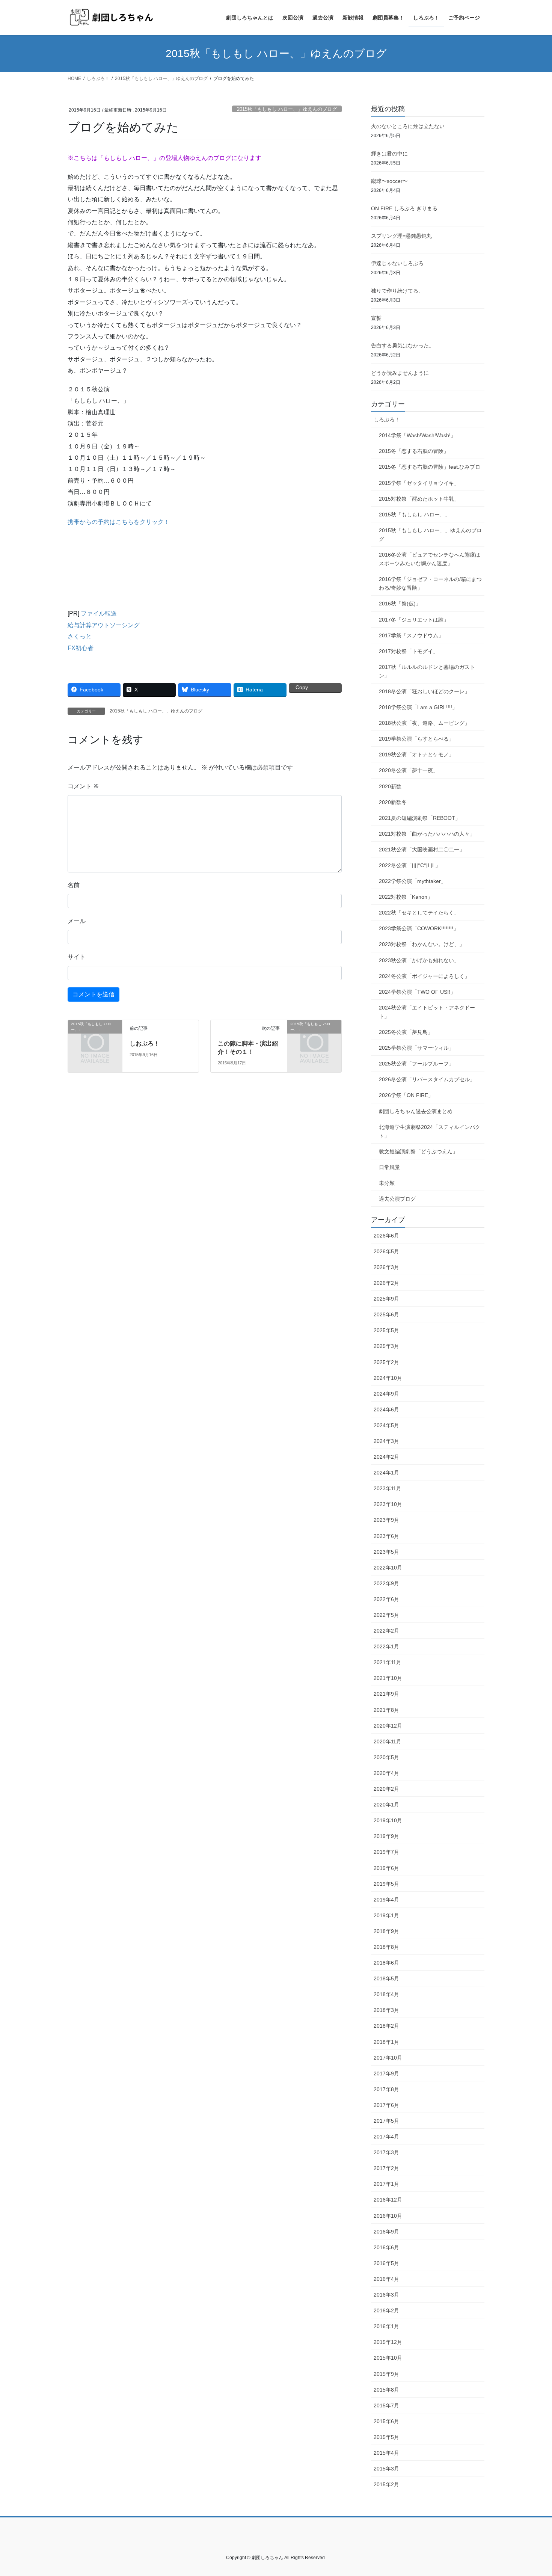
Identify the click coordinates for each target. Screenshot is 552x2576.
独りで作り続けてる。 (397, 291)
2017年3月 (386, 2152)
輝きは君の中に (389, 154)
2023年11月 (388, 1488)
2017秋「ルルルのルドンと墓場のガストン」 (427, 671)
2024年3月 (386, 1441)
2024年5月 (386, 1425)
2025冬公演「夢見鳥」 (406, 1032)
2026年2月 (386, 1283)
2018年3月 (386, 2010)
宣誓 (376, 318)
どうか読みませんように (400, 373)
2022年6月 (386, 1599)
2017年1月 (386, 2184)
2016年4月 (386, 2279)
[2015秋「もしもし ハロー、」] (95, 1036)
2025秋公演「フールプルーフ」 (416, 1064)
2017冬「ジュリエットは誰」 (414, 620)
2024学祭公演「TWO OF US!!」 (417, 992)
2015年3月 (386, 2469)
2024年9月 (386, 1394)
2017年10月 (388, 2058)
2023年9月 (386, 1520)
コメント (83, 786)
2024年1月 (386, 1473)
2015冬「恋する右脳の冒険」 (414, 451)
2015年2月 (386, 2484)
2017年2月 (386, 2168)
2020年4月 (386, 1773)
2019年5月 (386, 1884)
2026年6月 (386, 1236)
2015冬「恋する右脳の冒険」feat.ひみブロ (430, 467)
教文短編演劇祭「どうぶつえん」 (418, 1151)
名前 (74, 885)
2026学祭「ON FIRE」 (406, 1095)
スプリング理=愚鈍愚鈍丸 (401, 236)
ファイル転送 (99, 613)
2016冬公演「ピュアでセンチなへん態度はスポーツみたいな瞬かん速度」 (430, 559)
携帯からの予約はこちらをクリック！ (119, 522)
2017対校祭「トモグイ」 (409, 651)
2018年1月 (386, 2042)
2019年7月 (386, 1852)
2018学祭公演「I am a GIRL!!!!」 (418, 707)
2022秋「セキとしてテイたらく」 (419, 913)
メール (77, 921)
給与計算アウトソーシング (104, 625)
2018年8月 (386, 1947)
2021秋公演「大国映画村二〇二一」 (422, 850)
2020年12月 (388, 1726)
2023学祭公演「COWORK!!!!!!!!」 (419, 928)
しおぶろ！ (145, 1044)
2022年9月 (386, 1583)
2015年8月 (386, 2390)
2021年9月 (386, 1694)
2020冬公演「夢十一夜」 (409, 770)
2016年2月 (386, 2310)
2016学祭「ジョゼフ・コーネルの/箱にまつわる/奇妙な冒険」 (430, 583)
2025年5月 (386, 1330)
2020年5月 (386, 1757)
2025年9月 (386, 1299)
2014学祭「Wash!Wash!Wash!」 (417, 435)
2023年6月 (386, 1536)
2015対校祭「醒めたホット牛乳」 (419, 499)
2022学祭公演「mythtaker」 (412, 881)
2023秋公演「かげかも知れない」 (419, 960)
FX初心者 (81, 648)
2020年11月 (388, 1741)
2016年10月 (388, 2216)
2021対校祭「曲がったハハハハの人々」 (427, 834)
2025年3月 (386, 1346)
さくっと (80, 636)
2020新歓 (390, 786)
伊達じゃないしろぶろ (397, 263)
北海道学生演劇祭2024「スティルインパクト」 (430, 1131)
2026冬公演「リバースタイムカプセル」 (427, 1079)
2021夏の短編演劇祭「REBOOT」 (420, 818)
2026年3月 (386, 1267)
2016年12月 (388, 2200)
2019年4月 (386, 1900)
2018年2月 (386, 2026)
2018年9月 (386, 1931)
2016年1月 (386, 2326)
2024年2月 (386, 1457)
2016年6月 (386, 2247)
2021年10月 (388, 1678)
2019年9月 (386, 1836)
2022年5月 (386, 1615)
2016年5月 (386, 2263)
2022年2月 (386, 1631)
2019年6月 (386, 1868)
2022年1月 (386, 1646)
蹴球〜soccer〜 (389, 181)
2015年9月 (386, 2374)
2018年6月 (386, 1963)
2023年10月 (388, 1504)
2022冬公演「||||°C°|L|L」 (410, 865)
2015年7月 (386, 2405)
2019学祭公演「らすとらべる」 (416, 739)
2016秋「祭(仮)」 (400, 604)
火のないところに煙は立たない (408, 126)
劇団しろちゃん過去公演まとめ (416, 1111)
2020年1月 (386, 1805)
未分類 (387, 1183)
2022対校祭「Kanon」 (406, 897)
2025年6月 (386, 1314)
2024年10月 (388, 1378)
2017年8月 (386, 2089)
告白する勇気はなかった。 (403, 346)
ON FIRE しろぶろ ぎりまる (404, 208)
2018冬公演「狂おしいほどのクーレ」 (424, 691)
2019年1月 (386, 1915)
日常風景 (389, 1167)
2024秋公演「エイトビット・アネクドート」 (427, 1012)
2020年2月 (386, 1789)
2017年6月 (386, 2105)
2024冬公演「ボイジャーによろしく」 (424, 976)
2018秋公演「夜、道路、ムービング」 (424, 723)
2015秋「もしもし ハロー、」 (415, 515)
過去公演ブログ (397, 1199)
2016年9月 (386, 2232)
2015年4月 (386, 2453)
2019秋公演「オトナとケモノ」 (416, 755)
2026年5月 (386, 1251)
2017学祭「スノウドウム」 (411, 635)
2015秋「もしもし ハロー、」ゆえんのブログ (287, 109)
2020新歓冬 (393, 802)
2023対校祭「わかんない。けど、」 (422, 944)
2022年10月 (388, 1568)
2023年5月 (386, 1552)
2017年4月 (386, 2137)
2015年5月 (386, 2437)
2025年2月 (386, 1362)
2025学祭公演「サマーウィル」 (416, 1048)
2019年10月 (388, 1820)
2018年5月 (386, 1978)
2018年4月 (386, 1994)
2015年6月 (386, 2421)
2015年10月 (388, 2358)
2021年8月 (386, 1710)
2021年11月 (388, 1662)
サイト (77, 957)
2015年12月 (388, 2342)
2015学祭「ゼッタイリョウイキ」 (419, 483)
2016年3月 (386, 2295)
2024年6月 (386, 1409)
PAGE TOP (532, 2492)
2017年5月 (386, 2121)
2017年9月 (386, 2073)
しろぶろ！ (387, 420)
